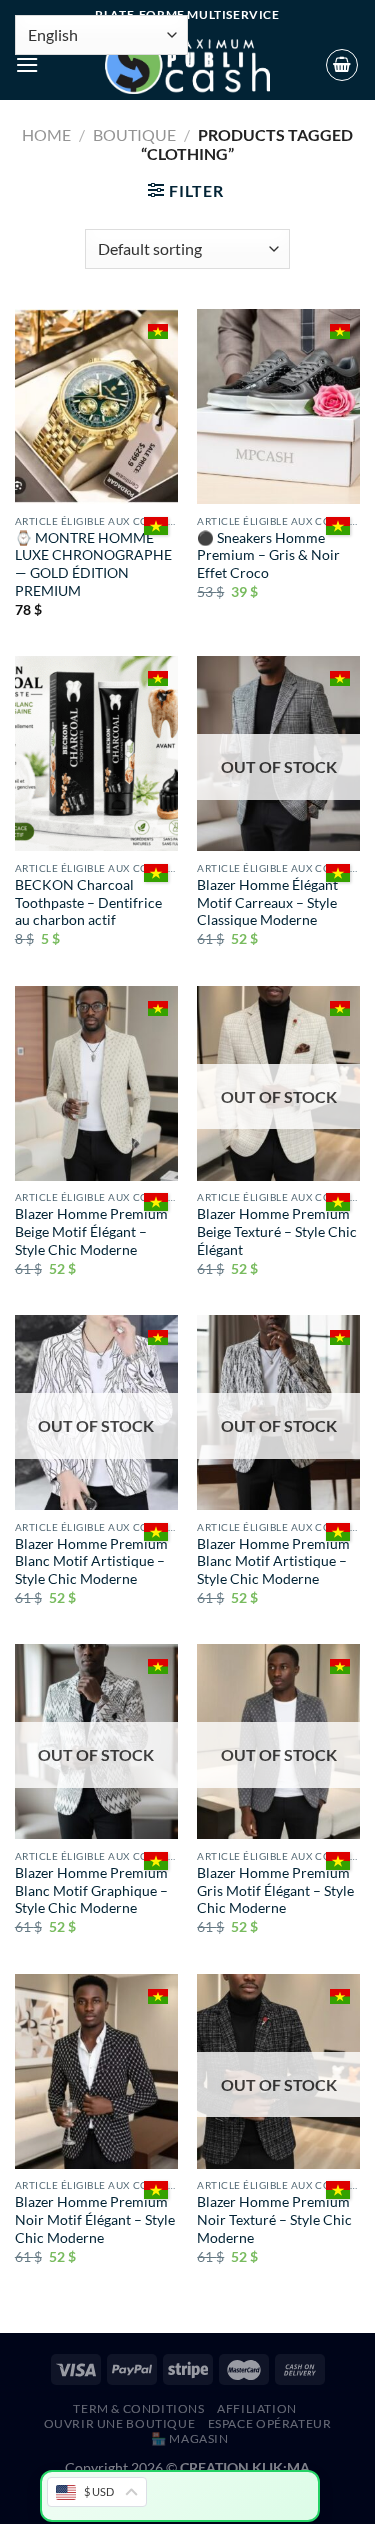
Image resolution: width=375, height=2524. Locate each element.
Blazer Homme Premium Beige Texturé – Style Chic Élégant (277, 1231)
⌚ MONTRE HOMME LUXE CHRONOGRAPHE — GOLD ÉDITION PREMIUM (93, 564)
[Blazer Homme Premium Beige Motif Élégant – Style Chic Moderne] (96, 1083)
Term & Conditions (138, 2408)
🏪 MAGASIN (190, 2438)
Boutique (134, 134)
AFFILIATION (257, 2408)
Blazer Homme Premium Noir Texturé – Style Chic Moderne (274, 2219)
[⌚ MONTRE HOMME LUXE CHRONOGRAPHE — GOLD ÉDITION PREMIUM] (96, 406)
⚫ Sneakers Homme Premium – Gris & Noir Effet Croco (268, 555)
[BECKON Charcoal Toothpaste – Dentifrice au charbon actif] (96, 753)
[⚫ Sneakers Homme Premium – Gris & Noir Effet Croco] (278, 406)
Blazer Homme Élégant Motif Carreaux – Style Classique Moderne (267, 902)
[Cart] (342, 65)
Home (46, 134)
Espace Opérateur (270, 2423)
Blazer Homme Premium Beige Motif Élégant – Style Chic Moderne (91, 1231)
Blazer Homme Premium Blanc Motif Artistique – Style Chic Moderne (91, 1561)
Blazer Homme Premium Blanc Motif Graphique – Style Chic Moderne (91, 1890)
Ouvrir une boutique (120, 2423)
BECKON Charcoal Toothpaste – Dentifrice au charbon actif (88, 902)
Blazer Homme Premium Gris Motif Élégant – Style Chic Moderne (275, 1890)
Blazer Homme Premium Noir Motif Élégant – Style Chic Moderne (95, 2219)
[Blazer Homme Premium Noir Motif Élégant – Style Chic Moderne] (96, 2071)
